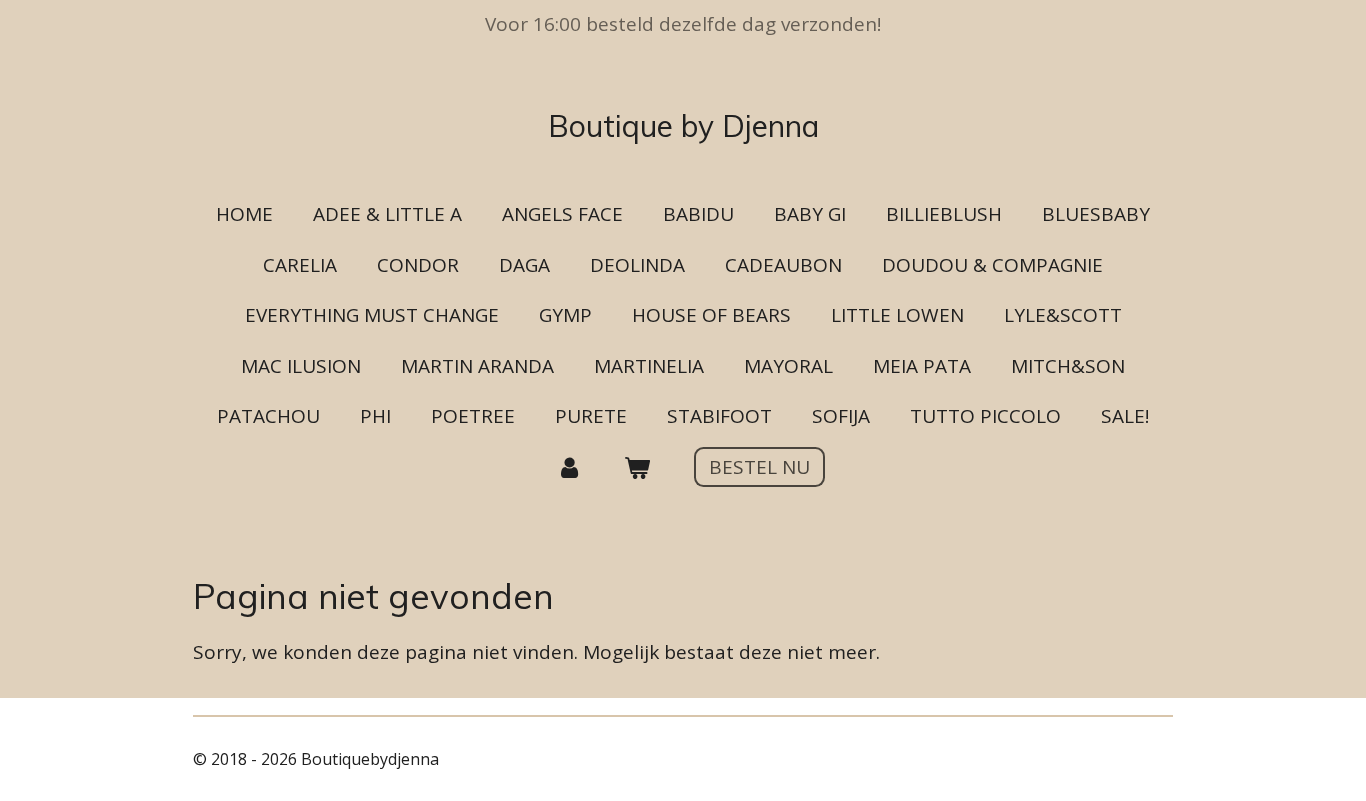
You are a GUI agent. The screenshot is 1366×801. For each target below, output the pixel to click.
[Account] (569, 467)
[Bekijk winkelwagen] (636, 467)
